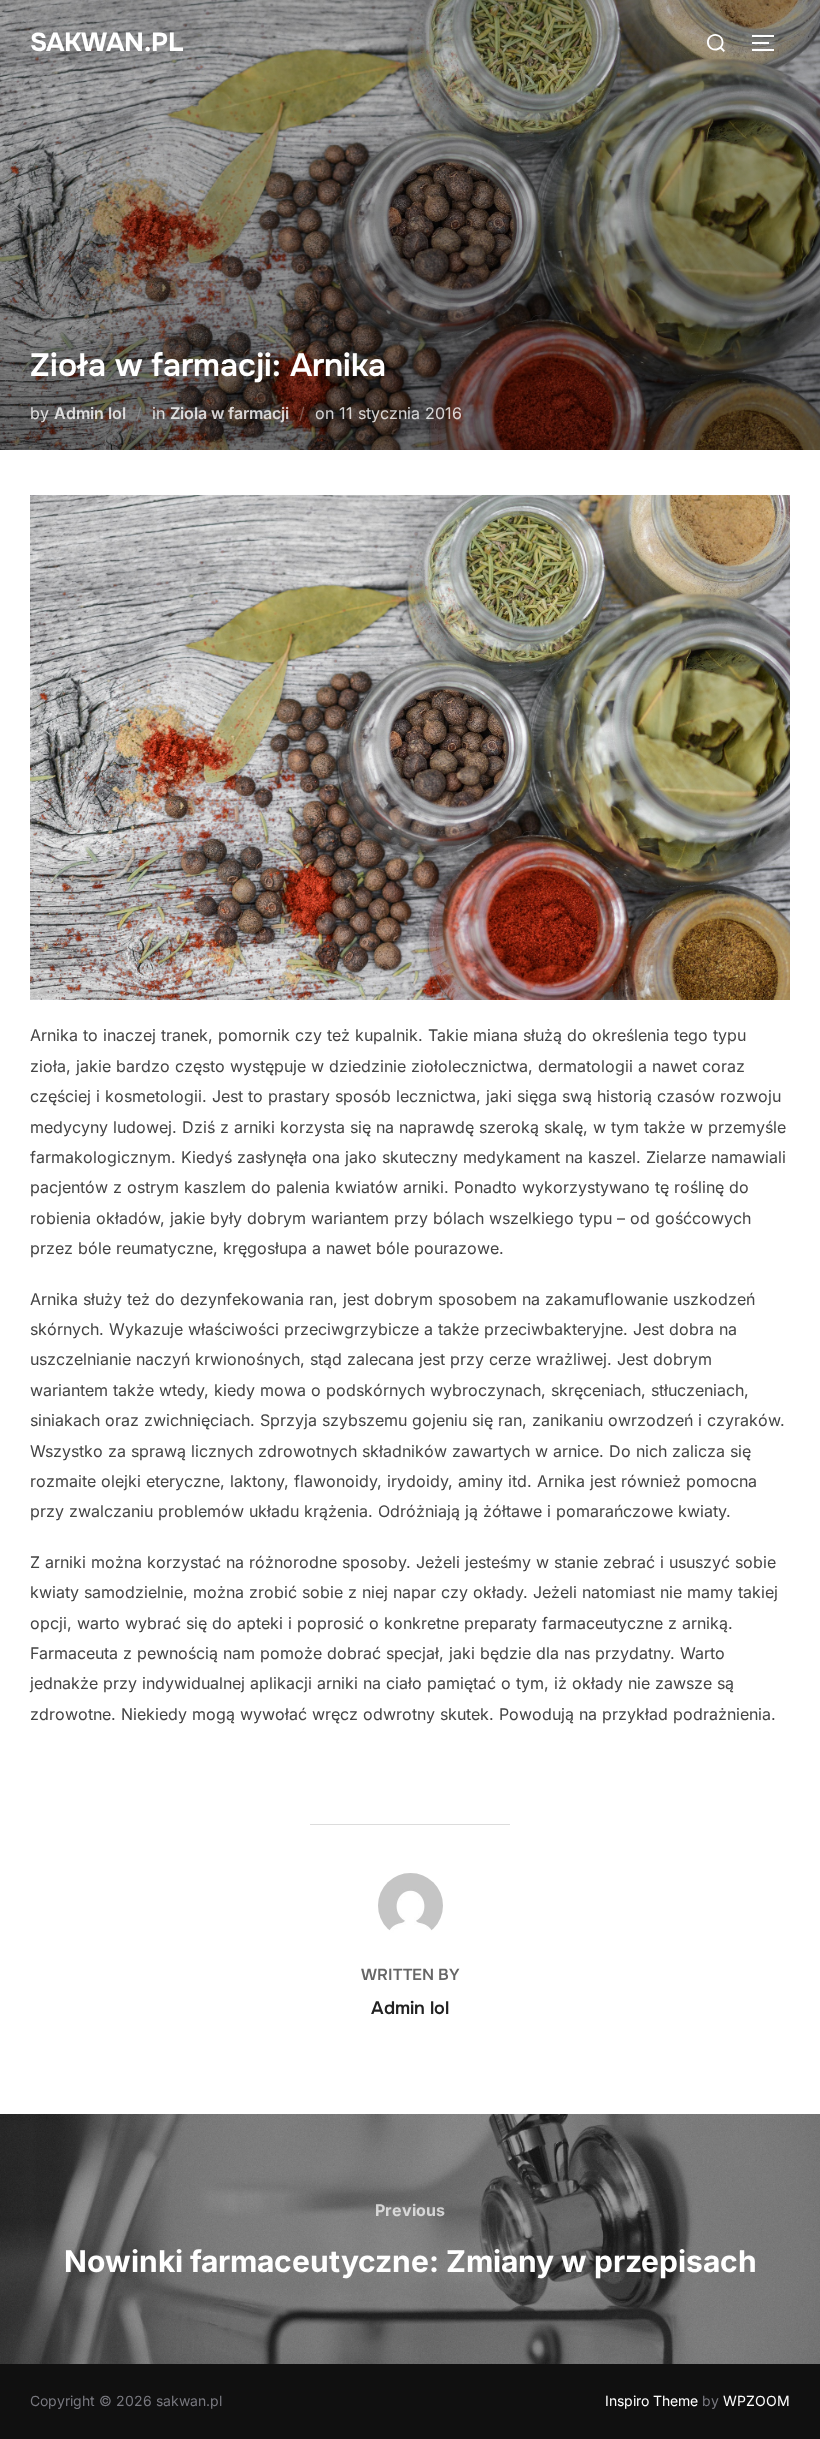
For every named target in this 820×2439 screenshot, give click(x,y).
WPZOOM (756, 2400)
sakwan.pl (106, 42)
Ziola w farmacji (229, 413)
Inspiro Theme (651, 2400)
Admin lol (90, 413)
